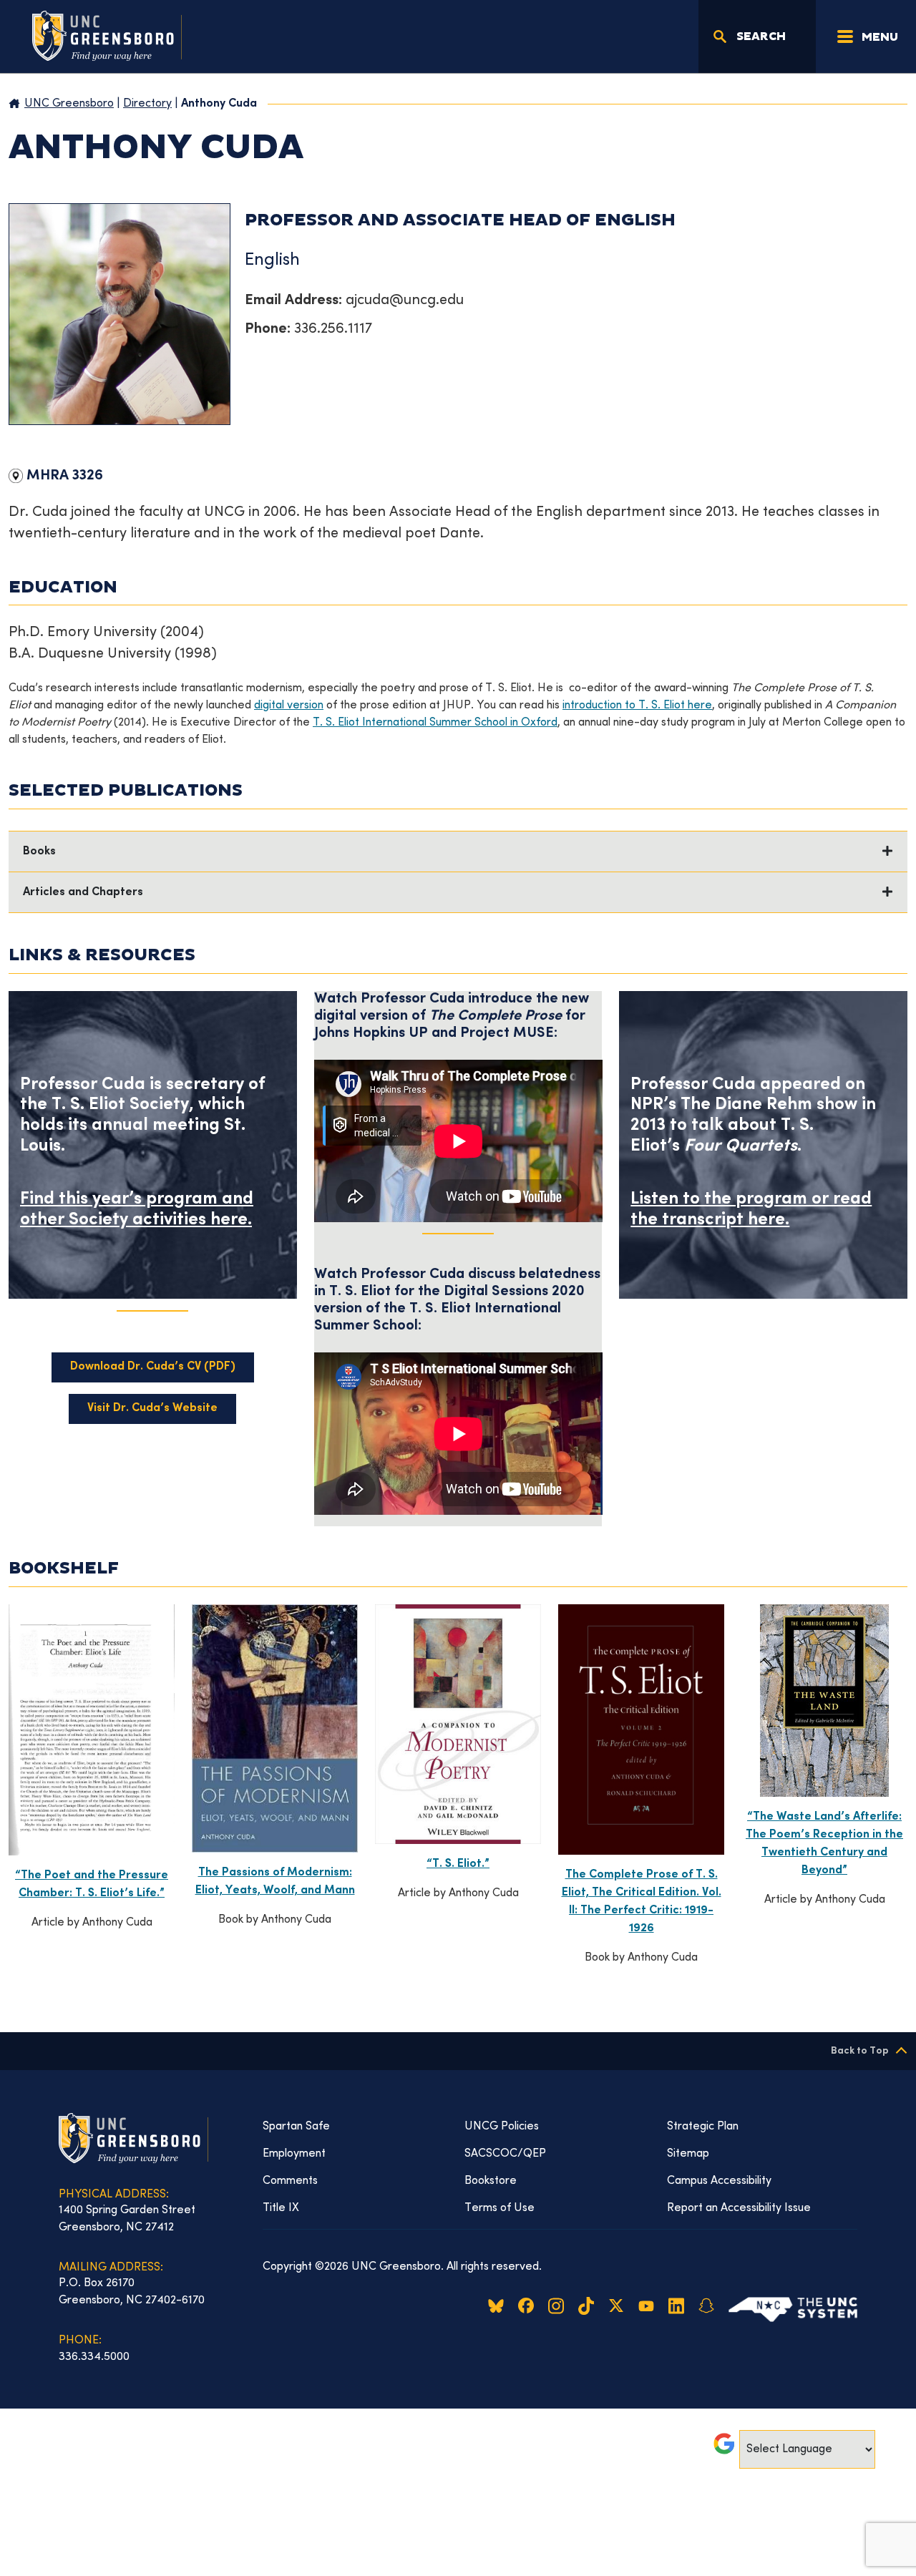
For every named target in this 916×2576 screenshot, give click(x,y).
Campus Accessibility (719, 2181)
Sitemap (688, 2154)
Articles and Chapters (83, 893)
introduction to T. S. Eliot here (637, 706)
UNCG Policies (502, 2127)
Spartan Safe (296, 2127)
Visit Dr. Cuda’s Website (152, 1409)
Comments (290, 2181)
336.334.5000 (94, 2357)
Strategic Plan (703, 2127)
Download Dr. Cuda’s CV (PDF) (153, 1367)
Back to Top (860, 2051)
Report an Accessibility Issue (739, 2208)
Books (39, 852)
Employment (294, 2154)
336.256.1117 (333, 330)
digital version (289, 706)
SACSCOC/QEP (505, 2154)
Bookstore (491, 2181)
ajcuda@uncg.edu (405, 301)
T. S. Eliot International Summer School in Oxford (435, 723)
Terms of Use (500, 2208)
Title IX (281, 2208)
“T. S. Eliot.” (458, 1864)
